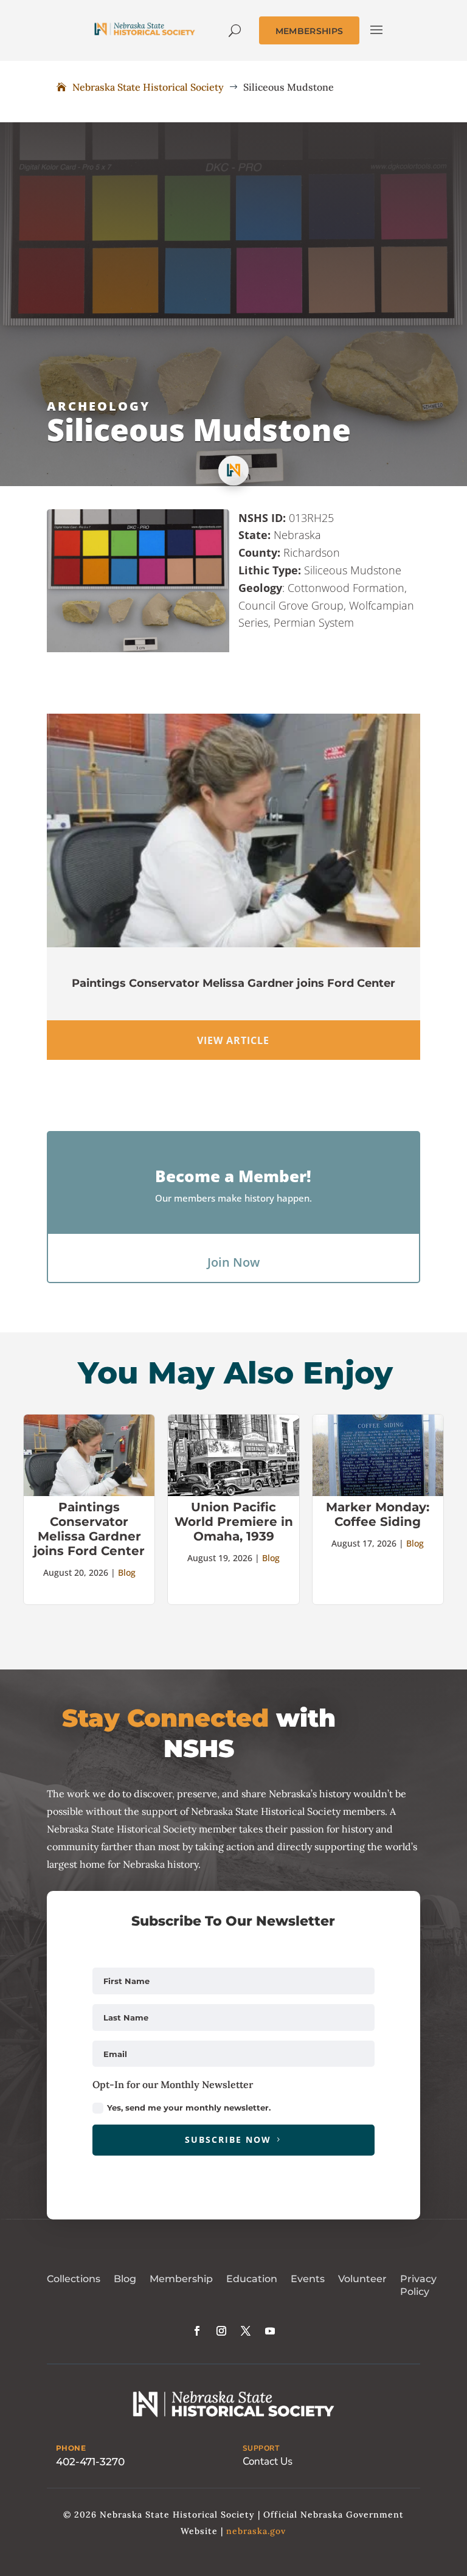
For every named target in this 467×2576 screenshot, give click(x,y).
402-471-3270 (90, 2462)
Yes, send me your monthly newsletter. (189, 2108)
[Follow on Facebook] (197, 2331)
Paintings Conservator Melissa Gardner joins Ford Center (233, 983)
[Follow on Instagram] (221, 2331)
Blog (127, 1572)
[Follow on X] (246, 2331)
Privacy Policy (418, 2285)
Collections (74, 2279)
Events (308, 2279)
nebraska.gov (256, 2531)
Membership (181, 2279)
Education (252, 2279)
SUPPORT (261, 2448)
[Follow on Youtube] (270, 2331)
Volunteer (362, 2279)
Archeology (99, 406)
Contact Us (268, 2461)
